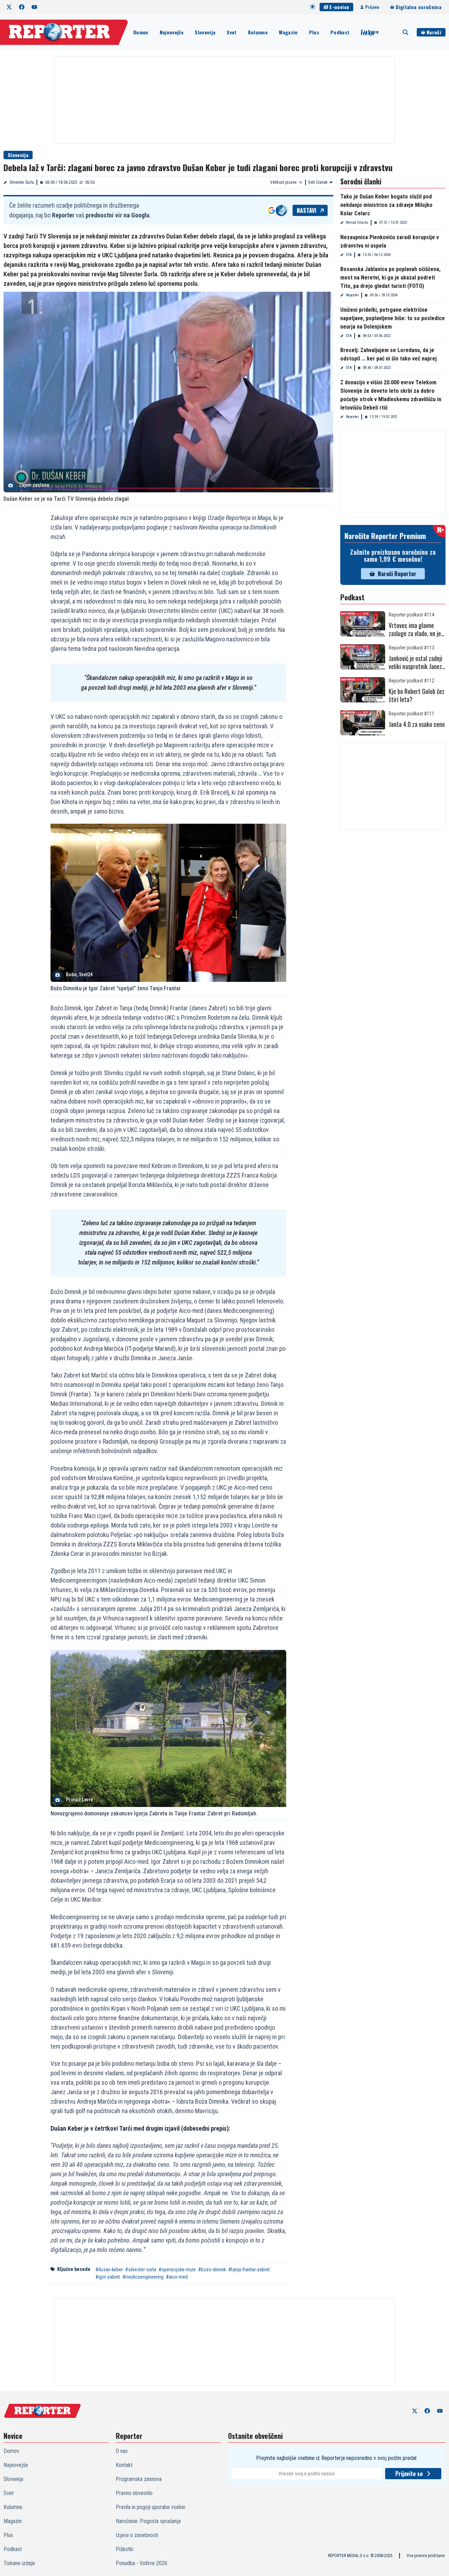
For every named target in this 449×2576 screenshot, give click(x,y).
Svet (232, 32)
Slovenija (205, 32)
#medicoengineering (143, 2277)
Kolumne (258, 32)
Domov (141, 32)
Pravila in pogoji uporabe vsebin (150, 2507)
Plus (314, 32)
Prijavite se (409, 2474)
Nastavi (307, 210)
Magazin (288, 32)
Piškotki (125, 2549)
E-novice (339, 7)
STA (349, 255)
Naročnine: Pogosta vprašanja (148, 2521)
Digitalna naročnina (418, 7)
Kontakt (124, 2465)
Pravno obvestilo (134, 2493)
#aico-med (177, 2277)
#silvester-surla (141, 2270)
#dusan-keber (109, 2270)
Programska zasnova (139, 2479)
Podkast (340, 32)
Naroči (434, 32)
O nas (122, 2451)
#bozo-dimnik (212, 2270)
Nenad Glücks (357, 222)
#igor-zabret (108, 2277)
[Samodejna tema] (313, 7)
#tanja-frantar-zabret (249, 2270)
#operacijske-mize (177, 2270)
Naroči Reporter (397, 574)
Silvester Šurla (22, 182)
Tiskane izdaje (369, 32)
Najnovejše (172, 32)
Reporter (352, 295)
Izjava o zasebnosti (137, 2535)
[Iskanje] (406, 32)
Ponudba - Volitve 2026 (142, 2563)
